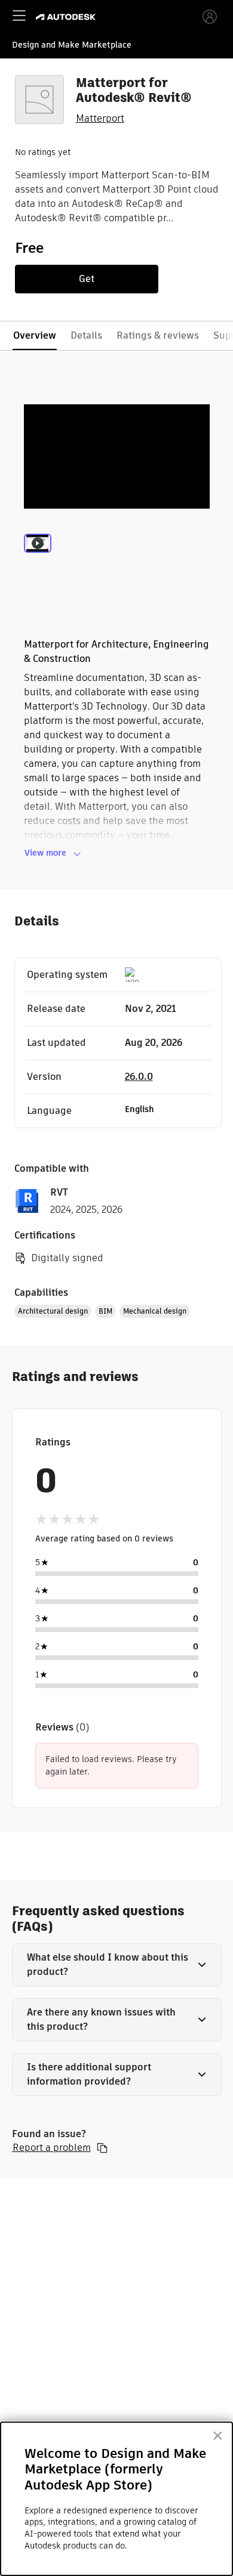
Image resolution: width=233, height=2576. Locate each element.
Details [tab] (86, 335)
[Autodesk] (67, 17)
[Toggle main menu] (19, 16)
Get (87, 279)
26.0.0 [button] (139, 1077)
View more (45, 853)
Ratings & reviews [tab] (158, 335)
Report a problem (52, 2148)
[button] (117, 1965)
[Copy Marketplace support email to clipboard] (102, 2148)
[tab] (38, 559)
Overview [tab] (35, 335)
